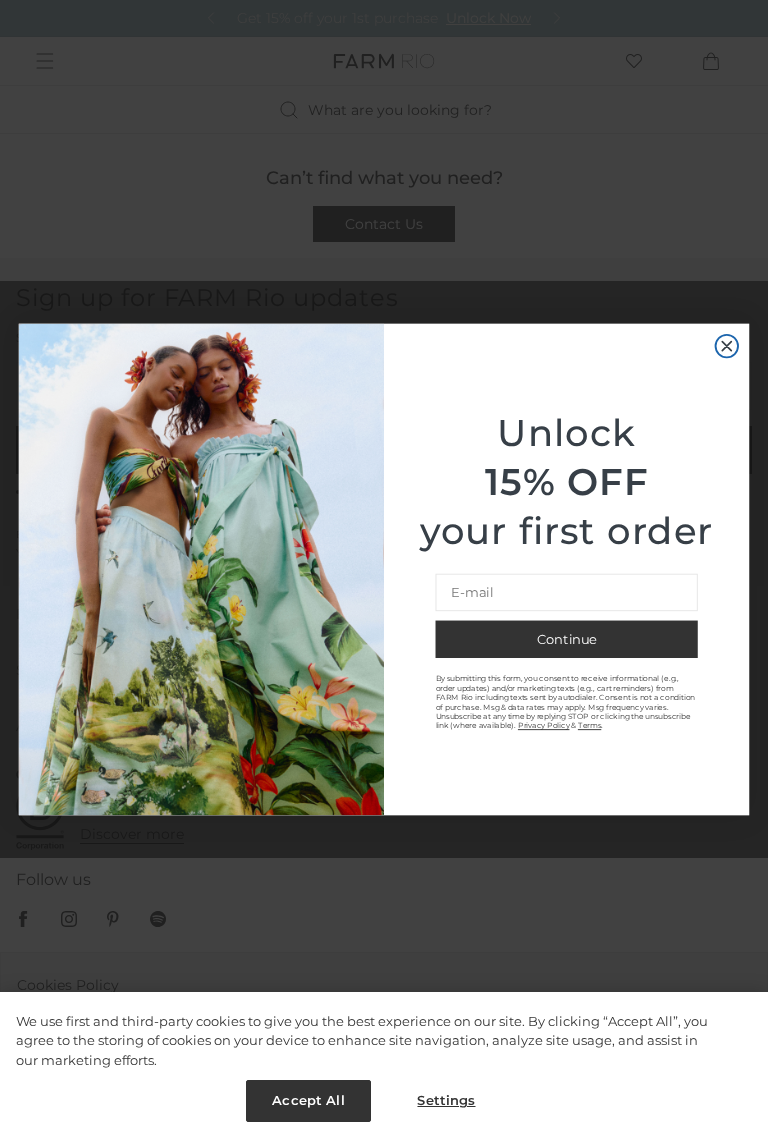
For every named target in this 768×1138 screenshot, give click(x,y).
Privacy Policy (544, 725)
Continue (567, 639)
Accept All (308, 1100)
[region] (384, 1065)
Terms (589, 725)
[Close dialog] (727, 345)
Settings (446, 1100)
